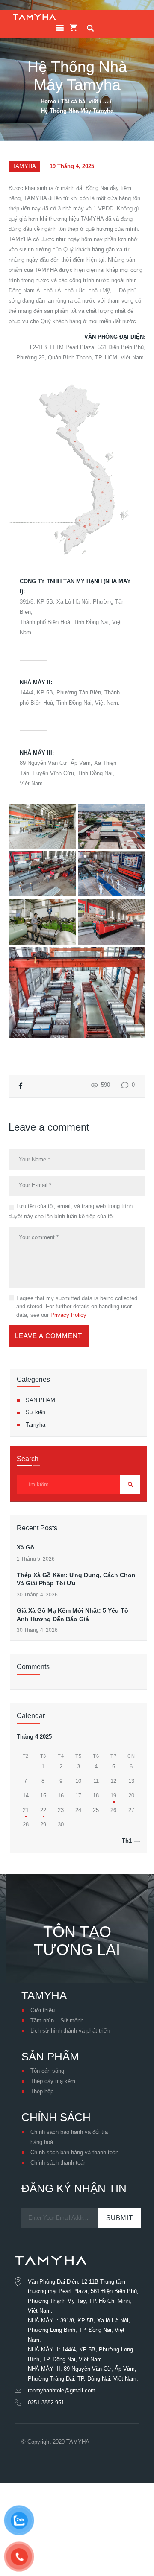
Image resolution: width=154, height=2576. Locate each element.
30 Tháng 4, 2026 (37, 1595)
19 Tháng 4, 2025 (72, 166)
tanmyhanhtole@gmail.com (62, 2391)
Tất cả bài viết (80, 101)
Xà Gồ (25, 1547)
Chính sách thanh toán (58, 2163)
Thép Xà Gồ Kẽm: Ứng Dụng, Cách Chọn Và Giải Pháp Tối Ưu (76, 1579)
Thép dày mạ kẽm (53, 2081)
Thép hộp (42, 2091)
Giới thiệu (43, 2010)
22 (43, 1810)
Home (48, 101)
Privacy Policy (68, 1315)
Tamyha (24, 166)
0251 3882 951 (46, 2402)
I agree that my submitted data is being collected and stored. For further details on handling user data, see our (77, 1307)
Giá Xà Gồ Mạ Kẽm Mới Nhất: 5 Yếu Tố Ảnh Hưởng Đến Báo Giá (73, 1615)
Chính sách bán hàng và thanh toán (74, 2152)
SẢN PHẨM (40, 1400)
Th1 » (129, 1841)
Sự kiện (36, 1412)
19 (113, 1796)
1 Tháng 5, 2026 (36, 1559)
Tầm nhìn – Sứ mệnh (57, 2020)
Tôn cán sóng (47, 2071)
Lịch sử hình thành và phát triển (70, 2031)
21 (26, 1810)
